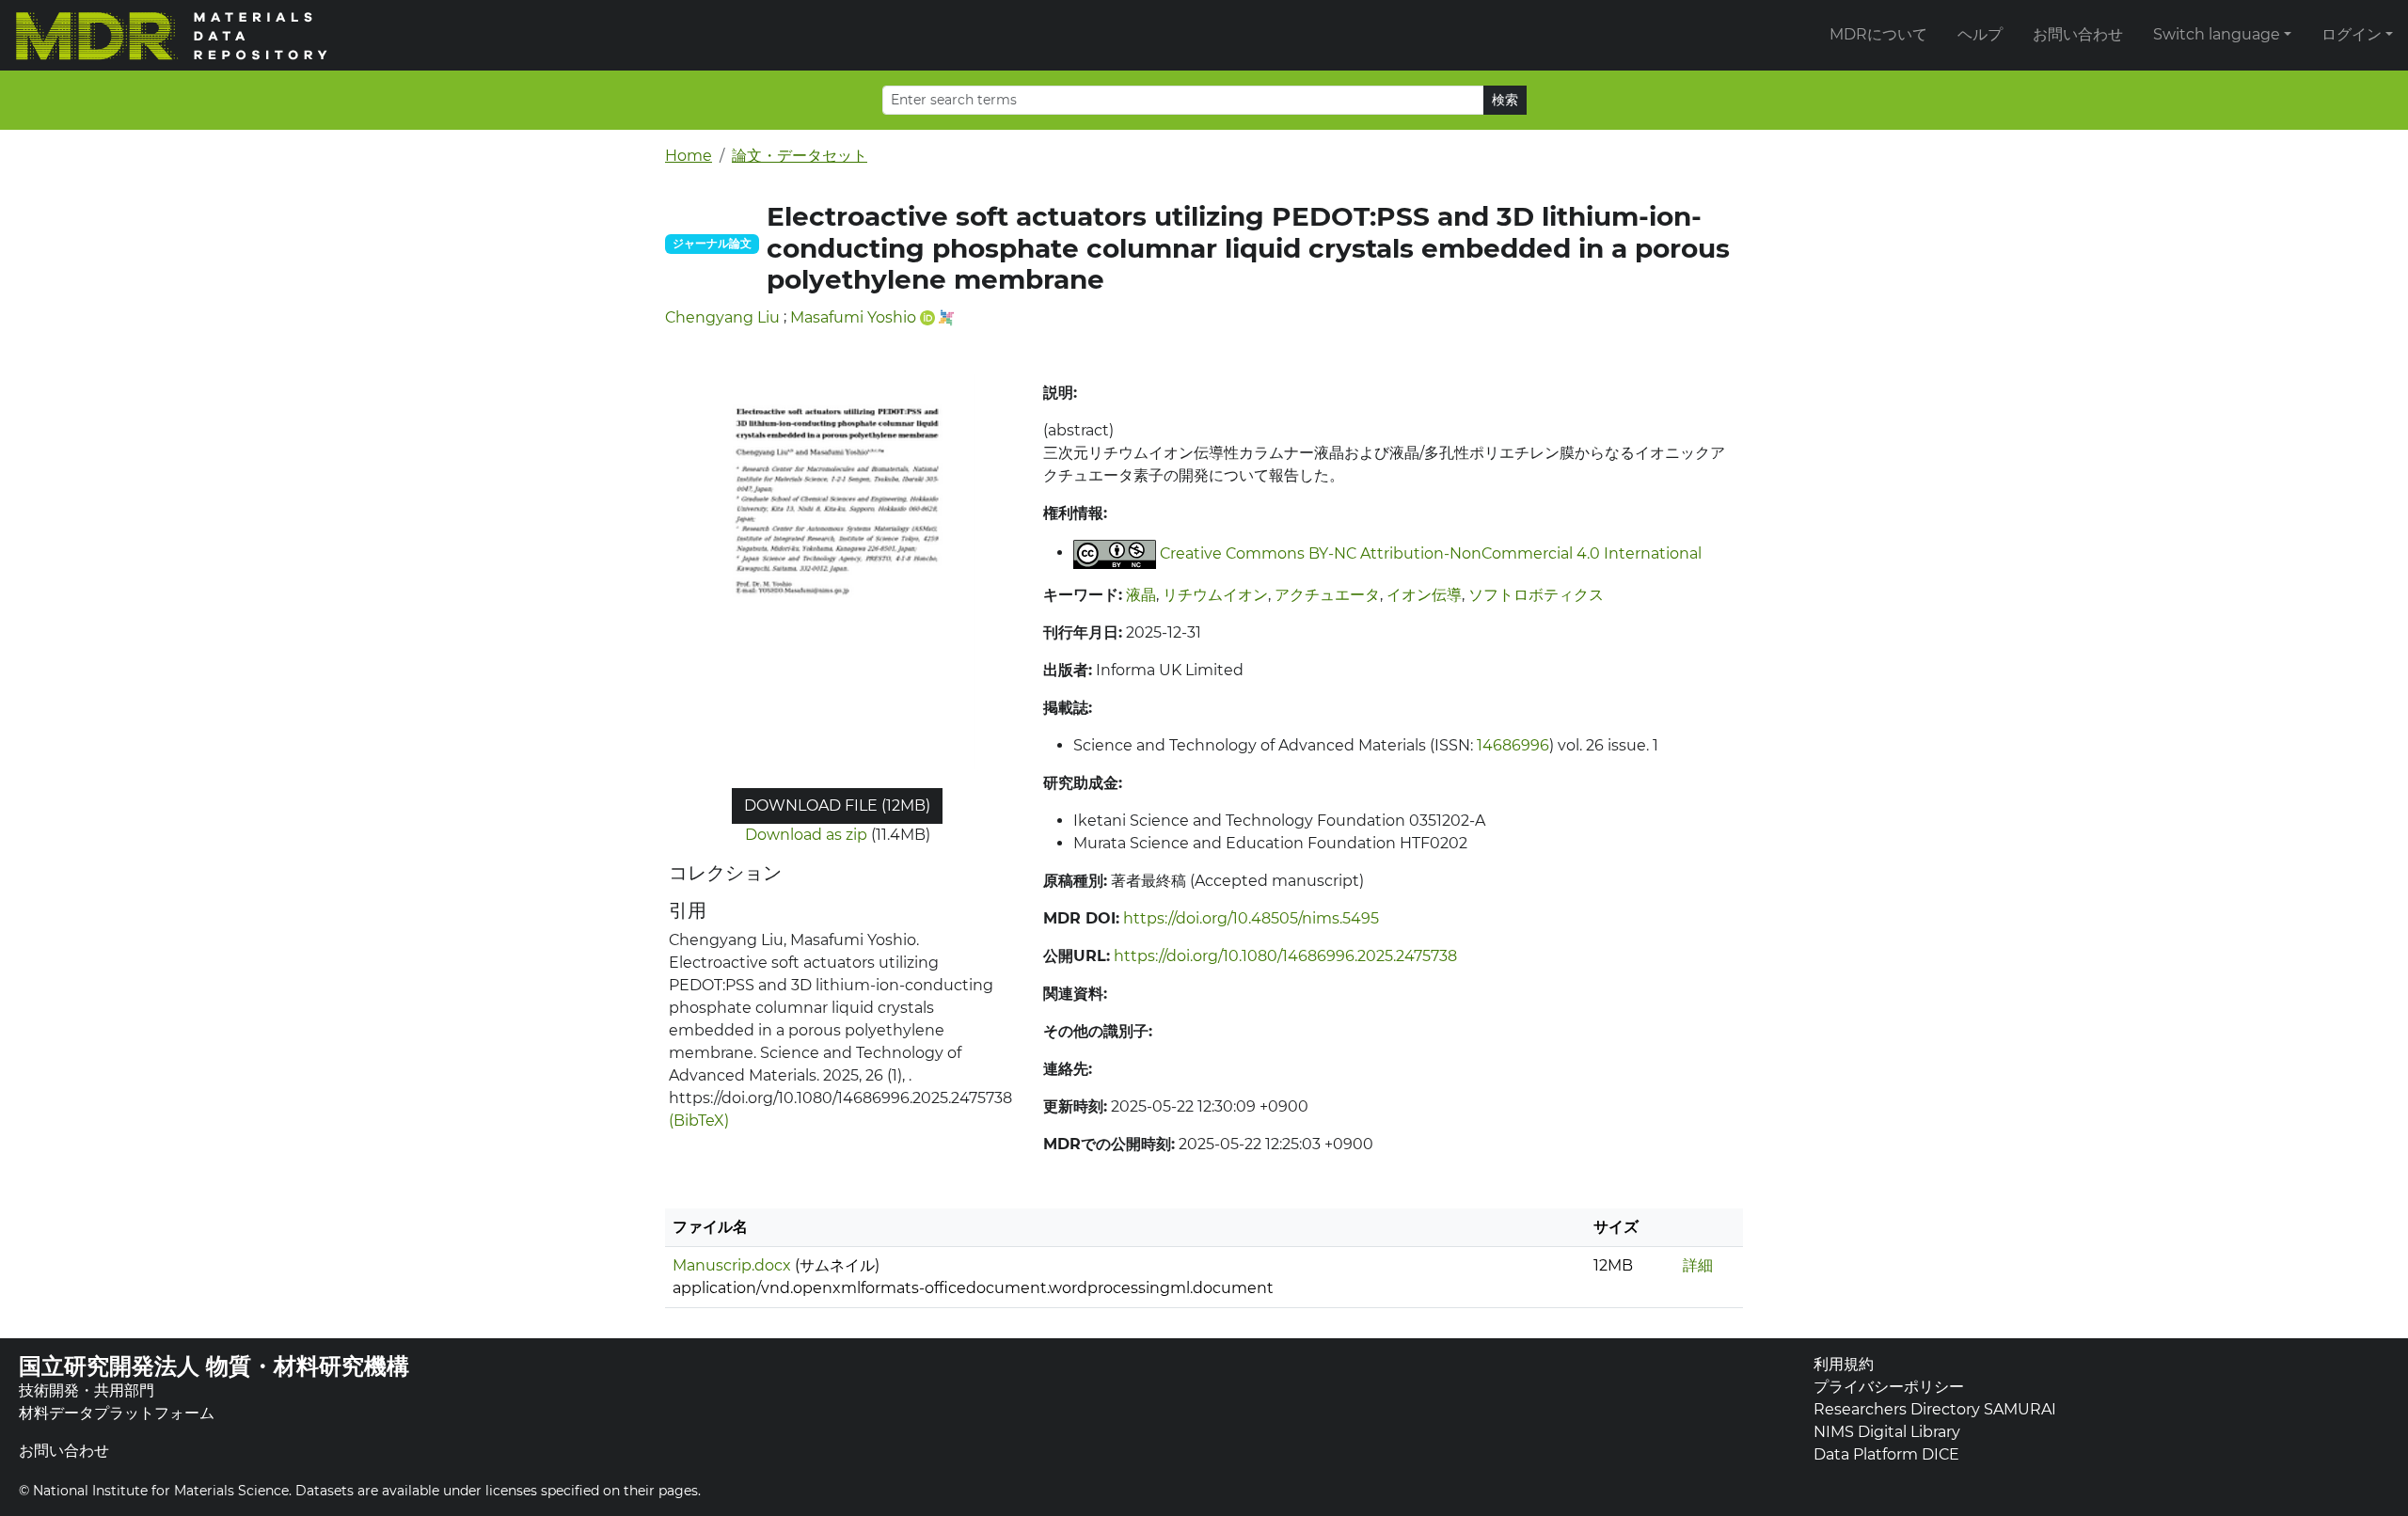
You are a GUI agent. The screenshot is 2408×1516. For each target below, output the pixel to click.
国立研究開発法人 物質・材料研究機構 (214, 1366)
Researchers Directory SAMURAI (1935, 1409)
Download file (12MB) (837, 805)
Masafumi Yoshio (853, 317)
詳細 (1698, 1265)
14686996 (1513, 745)
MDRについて (1878, 34)
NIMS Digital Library (1887, 1432)
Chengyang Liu (722, 317)
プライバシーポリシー (1889, 1387)
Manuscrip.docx (732, 1265)
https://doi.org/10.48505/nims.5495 (1251, 918)
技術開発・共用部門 (87, 1390)
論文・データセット (800, 156)
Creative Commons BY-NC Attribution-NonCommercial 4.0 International (1431, 553)
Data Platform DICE (1886, 1454)
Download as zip (806, 835)
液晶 (1141, 595)
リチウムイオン (1215, 595)
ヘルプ (1980, 34)
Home (689, 156)
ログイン (2352, 34)
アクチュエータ (1327, 595)
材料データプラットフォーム (117, 1413)
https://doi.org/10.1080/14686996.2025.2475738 (1285, 956)
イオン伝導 (1424, 595)
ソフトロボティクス (1536, 595)
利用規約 (1844, 1364)
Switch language (2217, 34)
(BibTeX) (699, 1121)
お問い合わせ (2078, 34)
